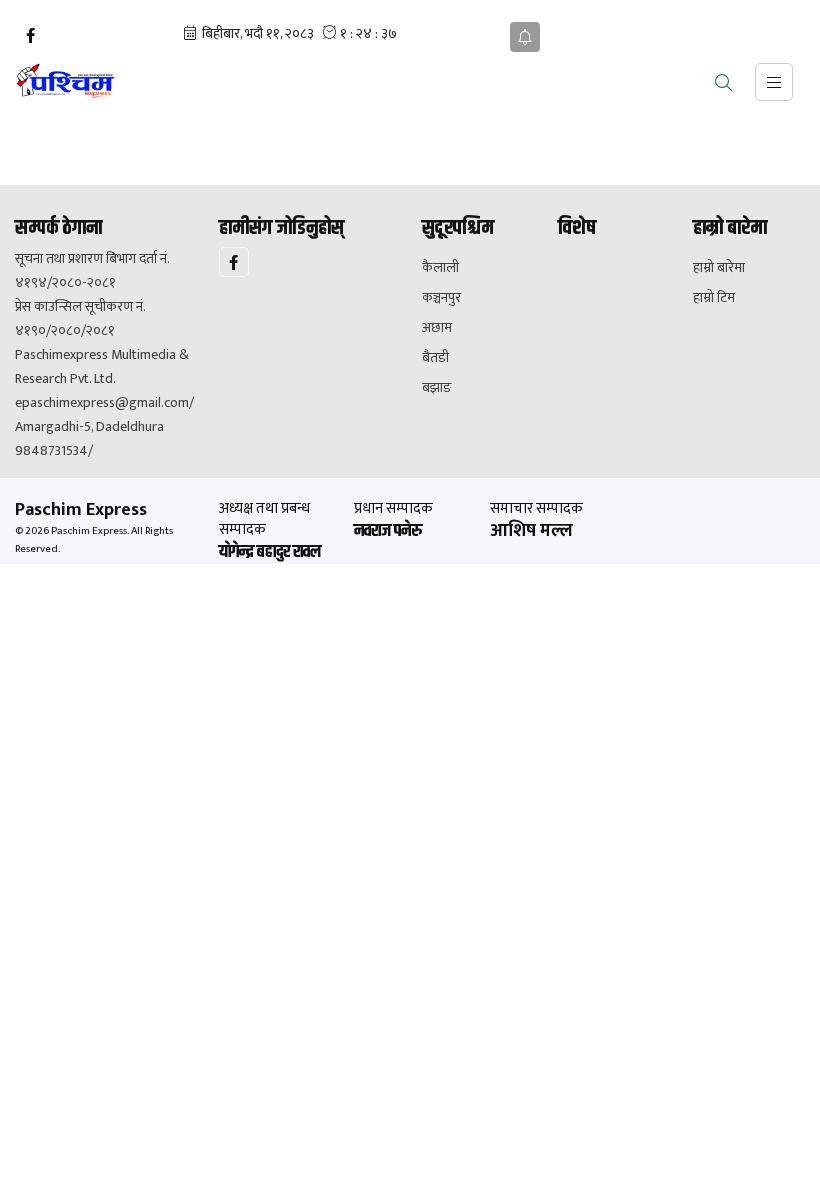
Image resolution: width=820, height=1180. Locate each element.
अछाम (437, 328)
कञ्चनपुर (441, 298)
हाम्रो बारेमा (719, 268)
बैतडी (435, 358)
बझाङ (437, 388)
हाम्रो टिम (714, 298)
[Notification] (525, 37)
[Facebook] (30, 36)
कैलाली (440, 268)
